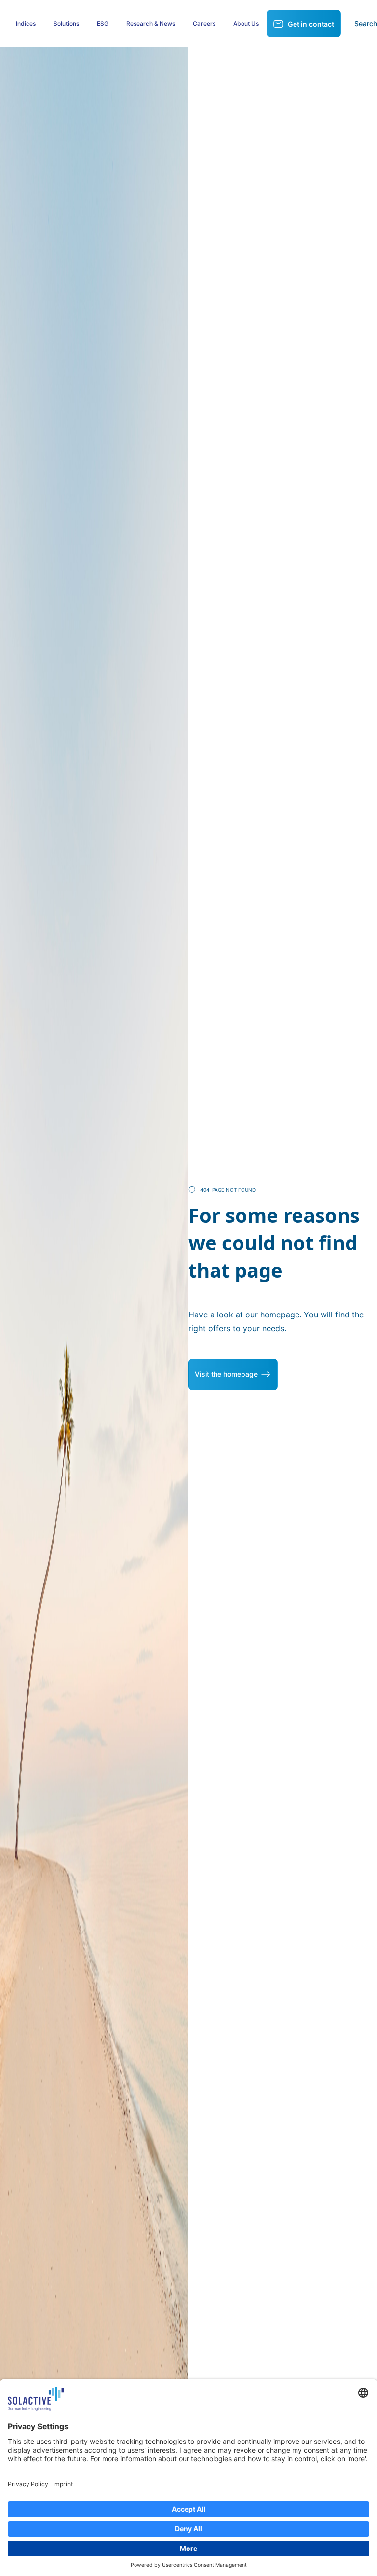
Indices (26, 23)
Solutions (66, 23)
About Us (246, 23)
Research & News (151, 23)
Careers (204, 23)
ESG (103, 23)
